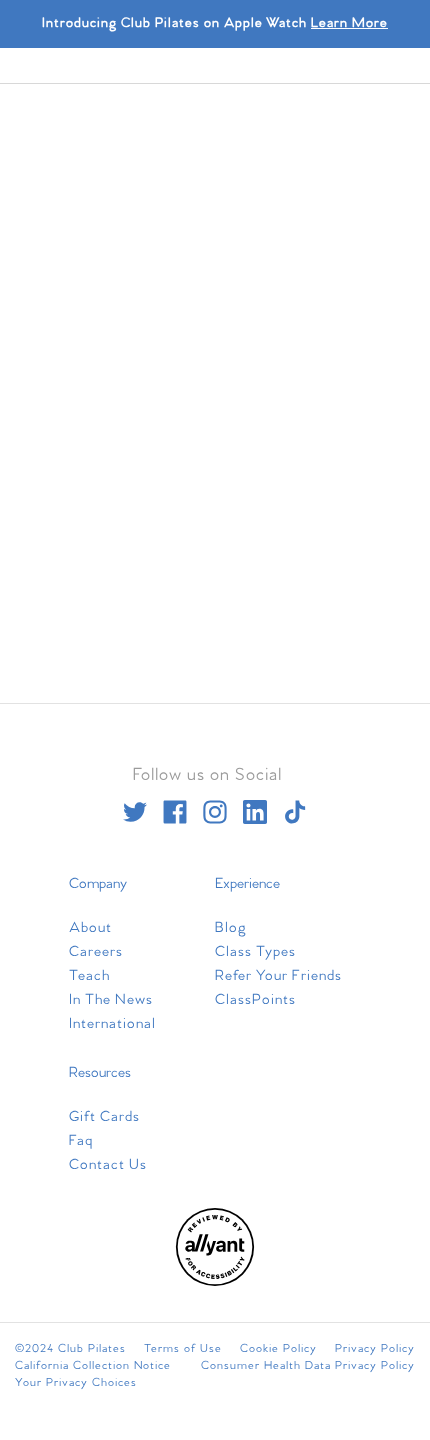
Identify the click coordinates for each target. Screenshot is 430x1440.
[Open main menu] (299, 824)
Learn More (349, 23)
